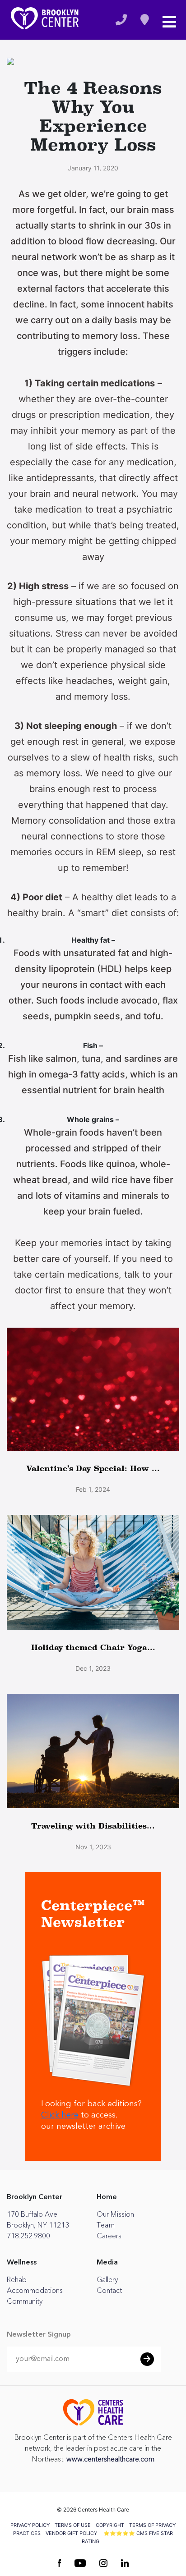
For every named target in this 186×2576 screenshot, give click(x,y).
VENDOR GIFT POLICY (71, 2533)
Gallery (107, 2280)
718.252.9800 (28, 2236)
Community (25, 2301)
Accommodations (35, 2291)
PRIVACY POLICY (30, 2525)
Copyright (110, 2525)
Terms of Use (73, 2525)
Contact (109, 2291)
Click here (60, 2115)
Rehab (17, 2280)
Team (106, 2225)
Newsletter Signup (39, 2335)
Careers (109, 2236)
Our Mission (115, 2214)
